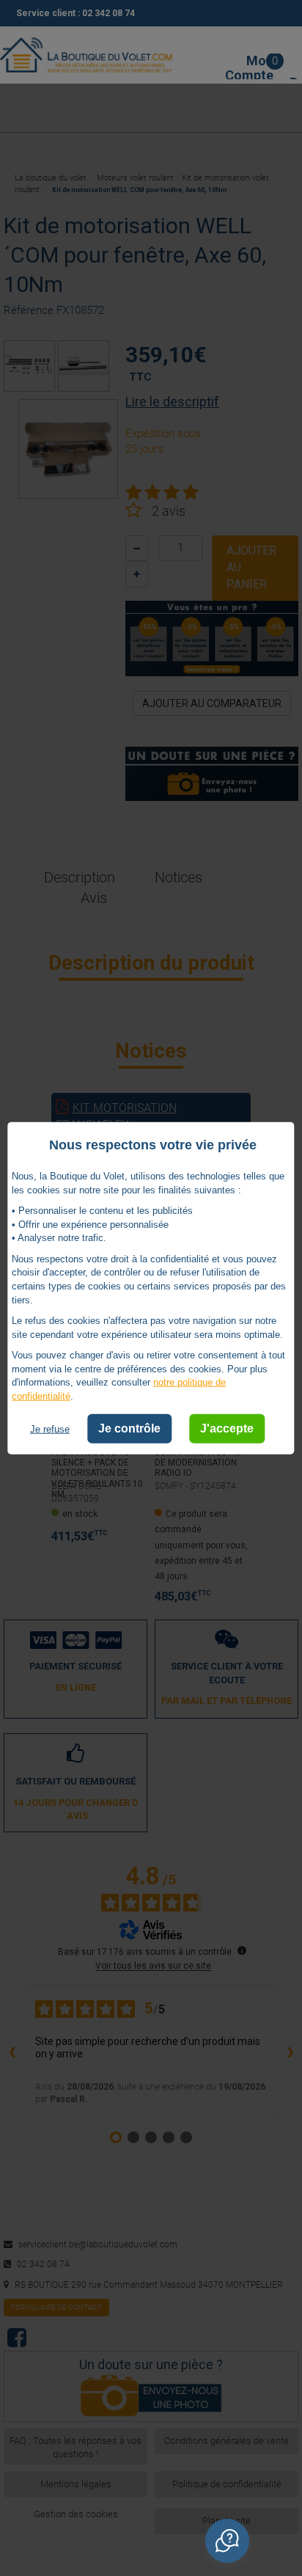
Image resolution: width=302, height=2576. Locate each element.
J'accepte (227, 1428)
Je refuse (50, 1429)
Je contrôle (129, 1428)
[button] (227, 2541)
